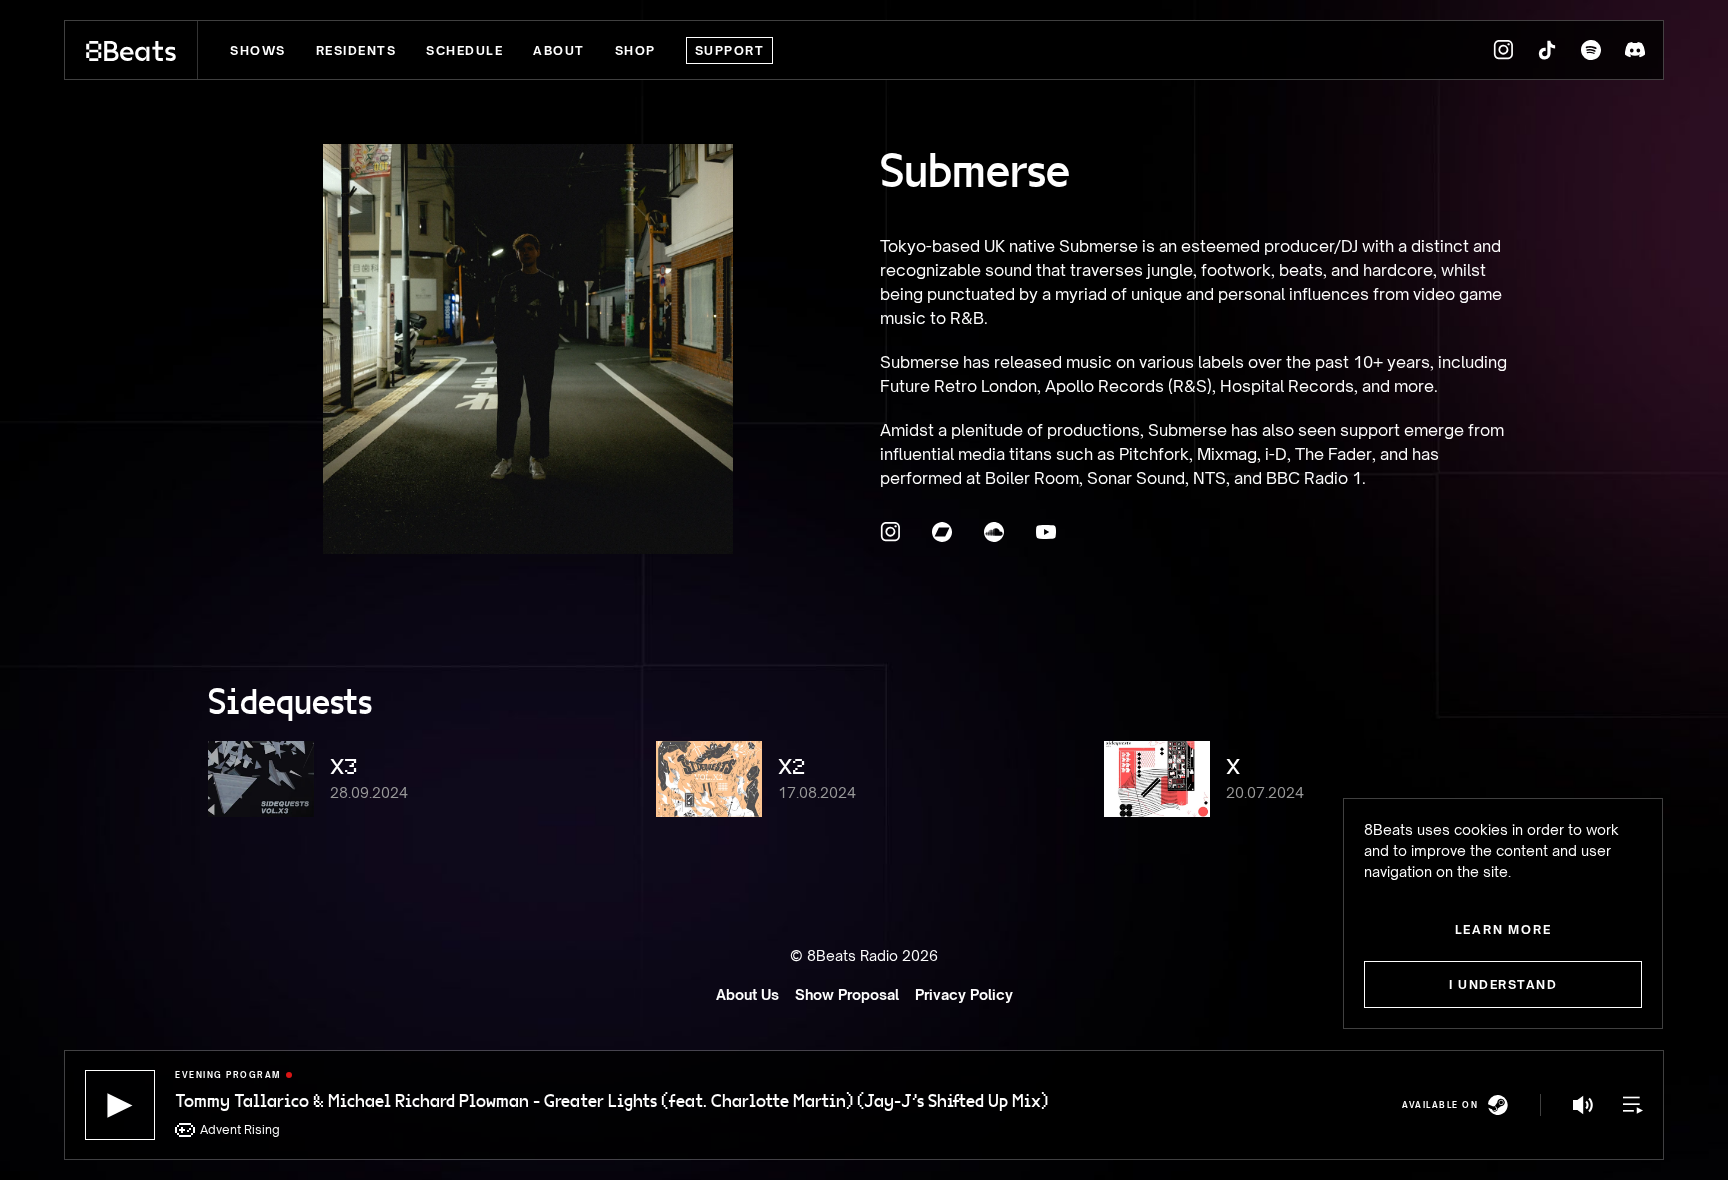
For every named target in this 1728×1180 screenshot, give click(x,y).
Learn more (1503, 929)
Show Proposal (847, 994)
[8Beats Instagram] (1503, 50)
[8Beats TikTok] (1547, 50)
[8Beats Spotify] (1591, 50)
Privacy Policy (964, 994)
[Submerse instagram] (890, 532)
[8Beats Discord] (1635, 50)
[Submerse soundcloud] (994, 532)
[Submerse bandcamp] (942, 532)
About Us (747, 994)
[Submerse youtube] (1046, 532)
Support (730, 50)
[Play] (120, 1105)
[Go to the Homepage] (131, 50)
